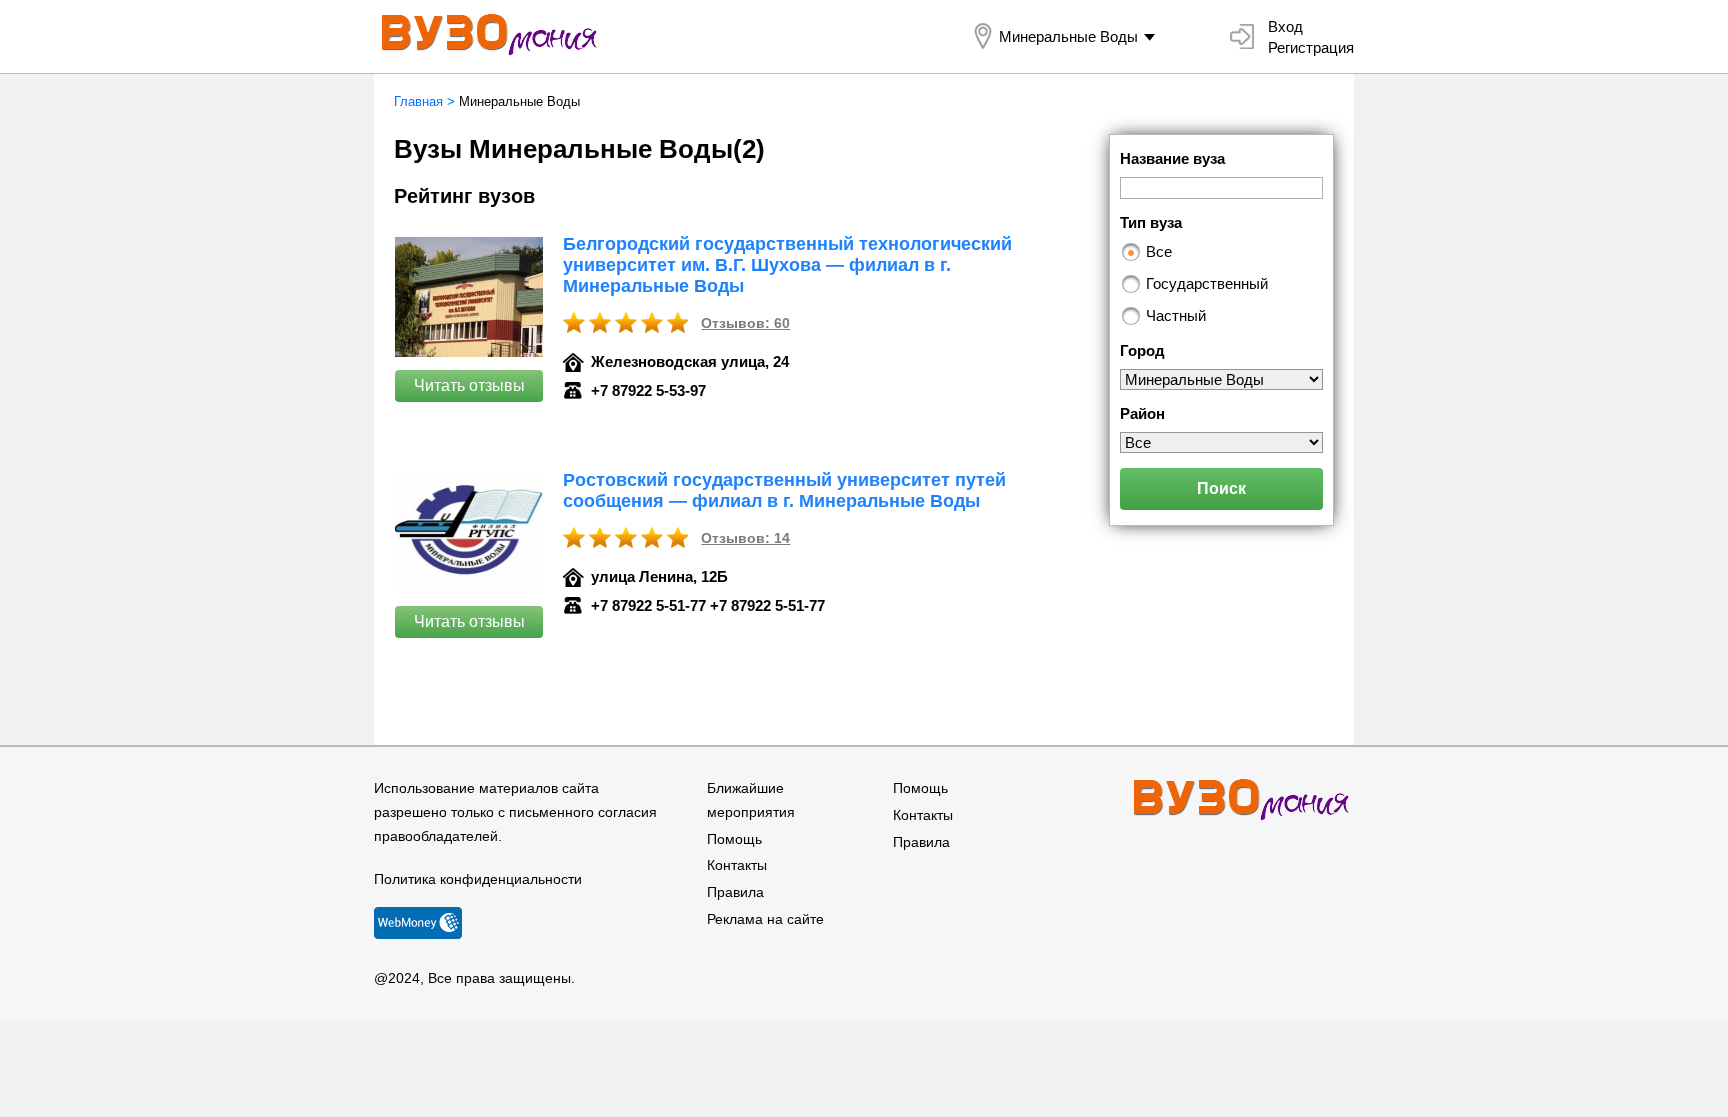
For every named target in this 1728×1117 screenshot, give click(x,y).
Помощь (734, 839)
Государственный (1207, 283)
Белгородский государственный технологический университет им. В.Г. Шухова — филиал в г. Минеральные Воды (787, 265)
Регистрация (1311, 47)
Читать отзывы (469, 385)
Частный (1176, 315)
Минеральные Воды (1068, 36)
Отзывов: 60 (745, 323)
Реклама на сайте (765, 919)
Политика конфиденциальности (478, 879)
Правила (735, 892)
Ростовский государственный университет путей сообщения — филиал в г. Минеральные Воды (784, 490)
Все (1159, 251)
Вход (1285, 26)
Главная (418, 101)
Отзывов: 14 (745, 538)
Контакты (737, 865)
